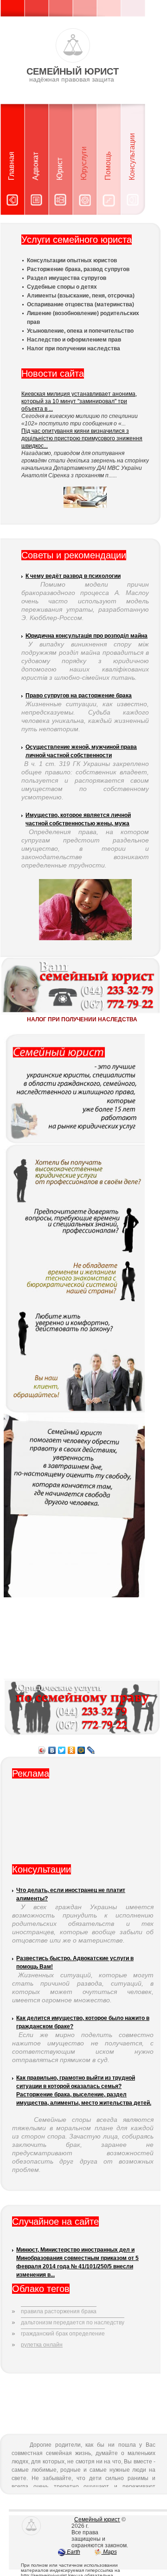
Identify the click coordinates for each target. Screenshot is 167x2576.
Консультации (132, 157)
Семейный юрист (97, 2519)
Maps (109, 2552)
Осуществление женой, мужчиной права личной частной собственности (81, 751)
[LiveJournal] (91, 1750)
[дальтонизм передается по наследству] (73, 2315)
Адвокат (35, 166)
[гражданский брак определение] (63, 2326)
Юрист (60, 169)
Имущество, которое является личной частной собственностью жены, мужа (78, 819)
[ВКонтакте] (52, 1750)
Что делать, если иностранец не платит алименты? (71, 1894)
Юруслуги (84, 163)
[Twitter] (62, 1750)
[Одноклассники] (72, 1750)
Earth (73, 2552)
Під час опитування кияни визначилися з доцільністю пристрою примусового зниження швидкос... (82, 438)
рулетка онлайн (42, 2345)
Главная (11, 166)
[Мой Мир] (81, 1750)
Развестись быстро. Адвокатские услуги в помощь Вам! (75, 1962)
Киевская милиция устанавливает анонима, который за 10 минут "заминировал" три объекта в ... (79, 401)
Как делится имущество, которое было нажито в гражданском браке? (83, 2022)
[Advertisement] (83, 1825)
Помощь (108, 166)
